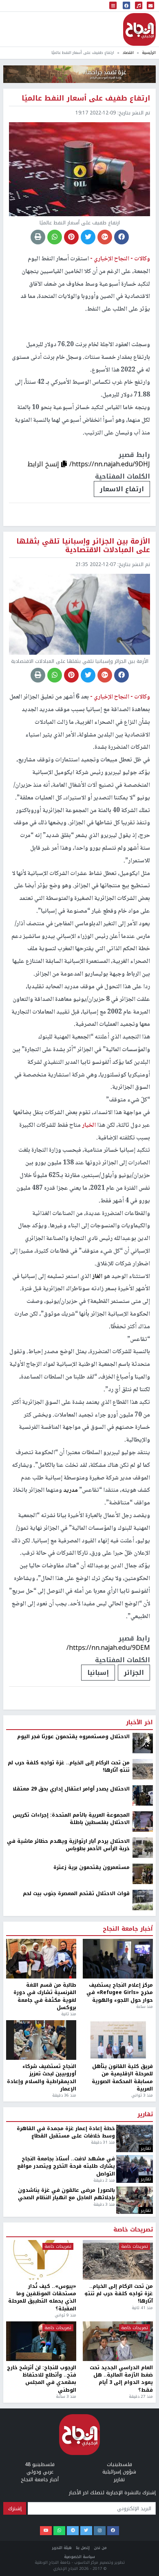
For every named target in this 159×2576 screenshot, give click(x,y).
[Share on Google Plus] (105, 237)
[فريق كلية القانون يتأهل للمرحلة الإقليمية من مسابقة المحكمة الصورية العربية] (118, 2337)
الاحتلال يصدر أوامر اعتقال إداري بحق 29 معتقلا (71, 2086)
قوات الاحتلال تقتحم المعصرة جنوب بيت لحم (76, 2190)
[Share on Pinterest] (71, 237)
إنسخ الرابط (44, 464)
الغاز (97, 1277)
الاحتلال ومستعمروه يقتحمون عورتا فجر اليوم (73, 2033)
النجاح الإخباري (139, 29)
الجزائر (134, 1673)
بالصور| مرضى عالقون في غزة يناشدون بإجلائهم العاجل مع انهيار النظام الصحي (66, 2491)
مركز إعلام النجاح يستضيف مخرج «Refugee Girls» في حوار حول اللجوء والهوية (120, 2290)
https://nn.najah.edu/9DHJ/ (110, 464)
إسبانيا (98, 1673)
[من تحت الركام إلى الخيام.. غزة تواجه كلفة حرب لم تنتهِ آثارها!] (143, 2066)
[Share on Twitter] (88, 237)
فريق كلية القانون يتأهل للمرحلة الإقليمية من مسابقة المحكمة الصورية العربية (122, 2375)
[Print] (38, 237)
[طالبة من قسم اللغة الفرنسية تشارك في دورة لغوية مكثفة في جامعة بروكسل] (41, 2256)
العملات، (95, 1970)
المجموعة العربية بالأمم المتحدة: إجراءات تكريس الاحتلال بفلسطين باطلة (71, 2116)
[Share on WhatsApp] (55, 237)
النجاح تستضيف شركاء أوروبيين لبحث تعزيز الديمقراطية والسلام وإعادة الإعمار (42, 2375)
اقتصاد (128, 53)
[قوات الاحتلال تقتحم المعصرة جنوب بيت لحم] (143, 2197)
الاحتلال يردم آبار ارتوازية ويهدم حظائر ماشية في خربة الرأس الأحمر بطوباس (68, 2142)
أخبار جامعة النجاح (128, 2226)
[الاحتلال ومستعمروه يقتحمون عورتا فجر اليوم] (143, 2040)
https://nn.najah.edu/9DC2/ (109, 1945)
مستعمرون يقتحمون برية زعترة (92, 2164)
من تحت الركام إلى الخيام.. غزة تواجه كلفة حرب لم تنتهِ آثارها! (69, 2063)
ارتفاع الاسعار (122, 489)
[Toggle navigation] (113, 6)
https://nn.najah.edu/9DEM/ (108, 1648)
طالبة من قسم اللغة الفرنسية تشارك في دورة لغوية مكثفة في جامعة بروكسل (45, 2294)
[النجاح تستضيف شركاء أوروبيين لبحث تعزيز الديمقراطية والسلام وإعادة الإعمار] (41, 2337)
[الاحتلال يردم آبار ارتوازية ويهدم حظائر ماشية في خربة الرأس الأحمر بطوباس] (143, 2144)
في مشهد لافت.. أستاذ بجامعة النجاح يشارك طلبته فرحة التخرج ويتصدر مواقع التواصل (66, 2463)
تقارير (145, 2412)
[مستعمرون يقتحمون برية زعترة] (143, 2171)
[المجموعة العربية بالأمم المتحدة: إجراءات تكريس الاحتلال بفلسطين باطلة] (143, 2118)
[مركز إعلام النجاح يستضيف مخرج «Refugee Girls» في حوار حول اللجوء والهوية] (118, 2256)
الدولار (133, 1970)
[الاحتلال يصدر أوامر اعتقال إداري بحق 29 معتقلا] (143, 2092)
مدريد (71, 1491)
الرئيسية (149, 53)
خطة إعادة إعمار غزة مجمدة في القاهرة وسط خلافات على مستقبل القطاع (66, 2429)
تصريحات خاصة (133, 2527)
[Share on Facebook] (121, 237)
